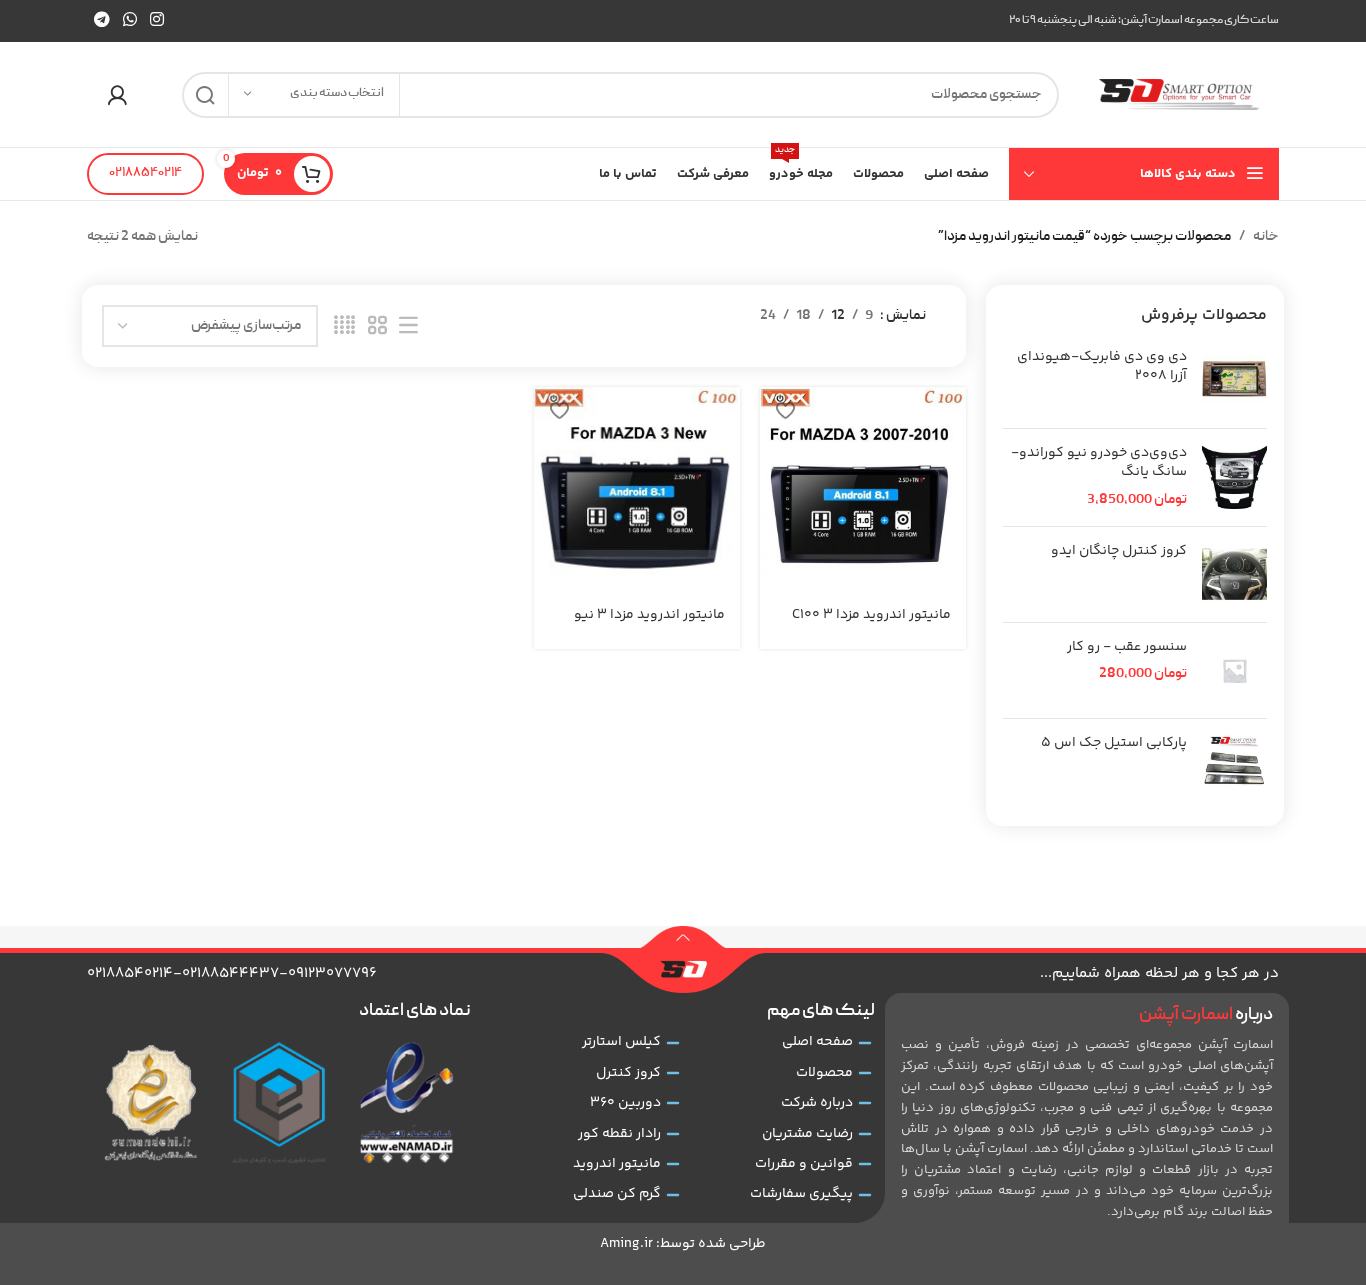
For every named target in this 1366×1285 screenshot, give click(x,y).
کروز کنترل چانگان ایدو (1119, 552)
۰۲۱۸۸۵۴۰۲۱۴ (145, 173)
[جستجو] (205, 95)
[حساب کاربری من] (117, 95)
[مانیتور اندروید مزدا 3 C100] (863, 490)
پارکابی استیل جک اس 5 (1114, 744)
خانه (1266, 237)
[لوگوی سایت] (1179, 95)
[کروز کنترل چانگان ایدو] (1234, 574)
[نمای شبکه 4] (344, 326)
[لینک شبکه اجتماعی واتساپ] (129, 20)
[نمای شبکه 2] (377, 326)
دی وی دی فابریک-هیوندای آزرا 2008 (1102, 367)
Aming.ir (626, 1244)
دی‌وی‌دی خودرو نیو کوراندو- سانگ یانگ (1099, 463)
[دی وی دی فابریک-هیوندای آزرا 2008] (1234, 380)
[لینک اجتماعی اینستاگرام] (157, 20)
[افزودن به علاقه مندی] (785, 409)
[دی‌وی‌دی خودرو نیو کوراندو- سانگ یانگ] (1234, 477)
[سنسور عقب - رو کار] (1234, 670)
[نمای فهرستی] (408, 326)
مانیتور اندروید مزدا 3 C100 (871, 615)
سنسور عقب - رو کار (1127, 648)
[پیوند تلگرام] (101, 20)
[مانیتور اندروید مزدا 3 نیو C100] (637, 490)
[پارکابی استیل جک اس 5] (1234, 766)
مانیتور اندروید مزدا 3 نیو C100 (649, 625)
